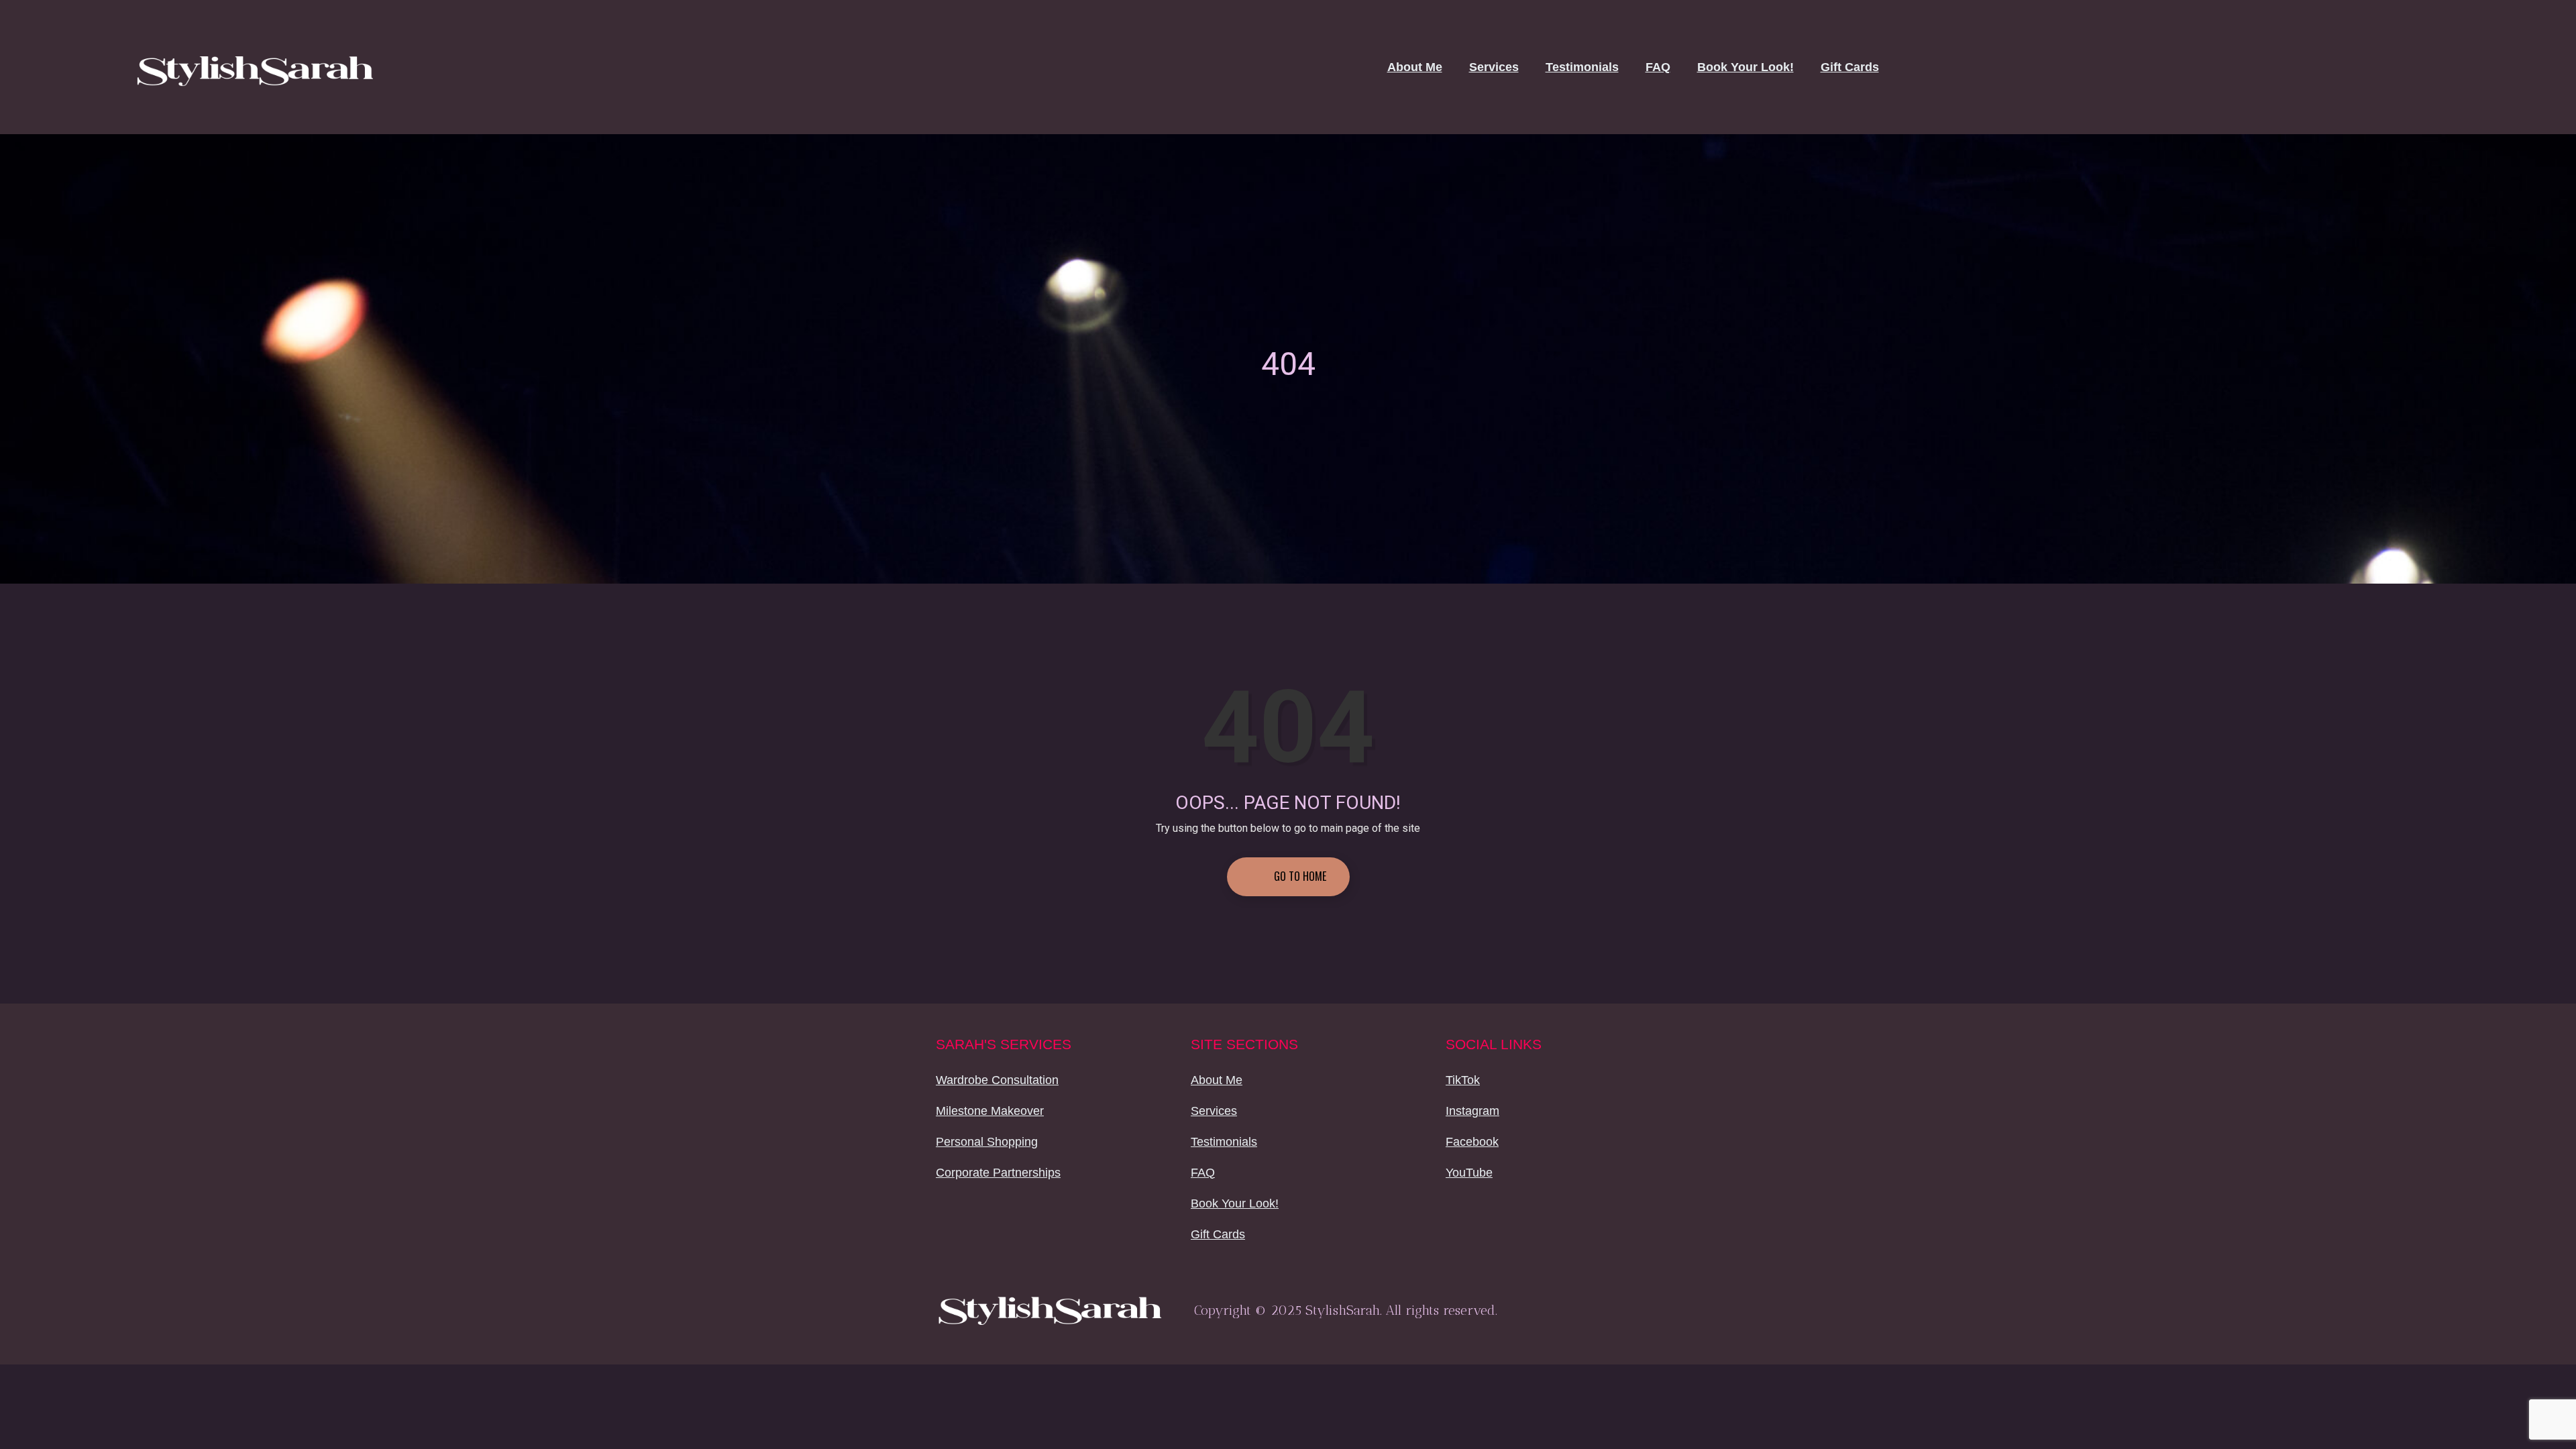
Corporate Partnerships (998, 1173)
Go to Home (1299, 876)
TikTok (1463, 1080)
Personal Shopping (987, 1142)
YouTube (1469, 1173)
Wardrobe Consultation (997, 1080)
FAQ (1658, 67)
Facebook (1472, 1142)
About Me (1415, 67)
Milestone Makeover (990, 1111)
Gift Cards (1850, 67)
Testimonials (1582, 67)
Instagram (1472, 1111)
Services (1494, 67)
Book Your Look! (1746, 67)
